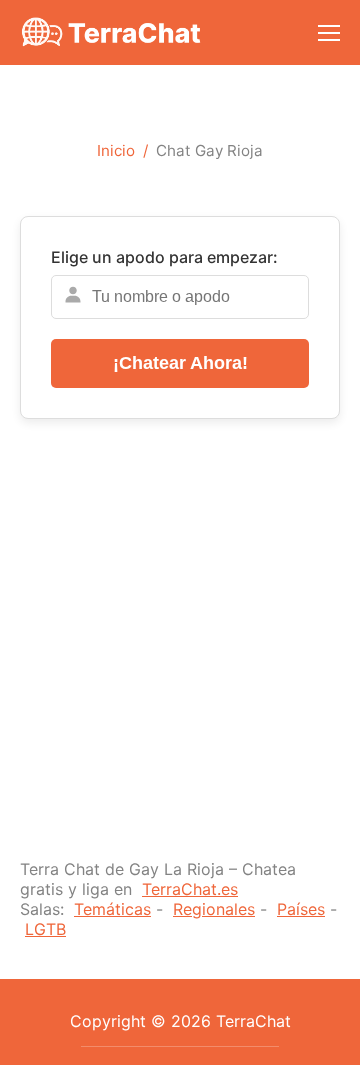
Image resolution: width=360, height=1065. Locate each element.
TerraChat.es (190, 889)
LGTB (45, 929)
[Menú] (329, 33)
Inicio (116, 150)
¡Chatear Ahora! (180, 363)
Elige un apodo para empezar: (164, 257)
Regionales (214, 909)
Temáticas (112, 909)
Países (301, 909)
